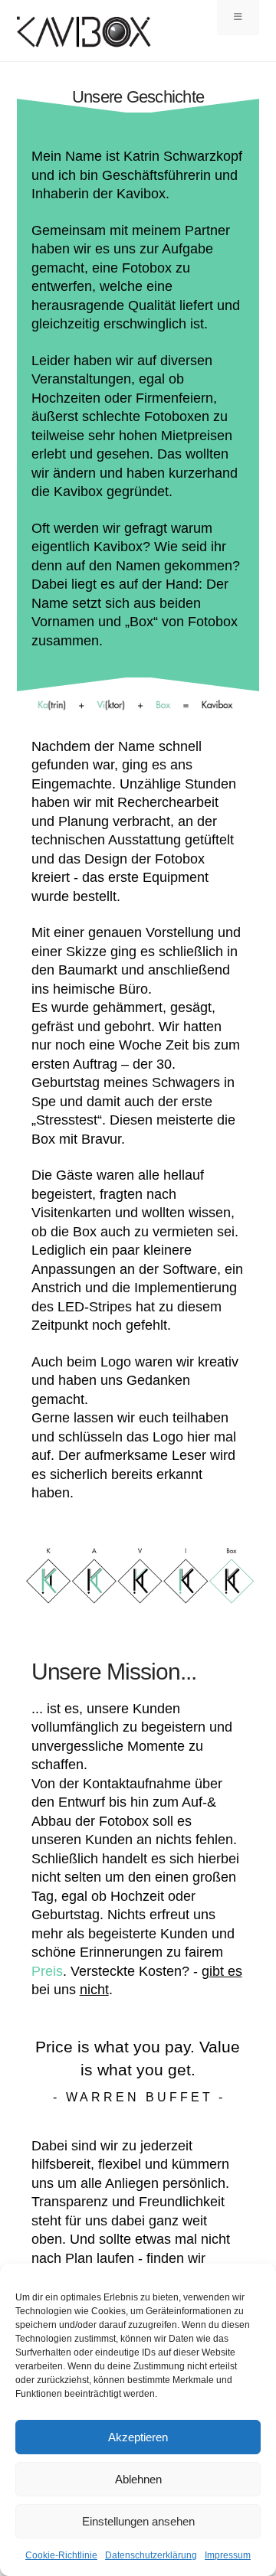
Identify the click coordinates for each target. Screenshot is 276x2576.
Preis (47, 1971)
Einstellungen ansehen (138, 2521)
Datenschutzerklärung (151, 2555)
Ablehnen (138, 2479)
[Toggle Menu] (238, 18)
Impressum (228, 2555)
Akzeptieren (138, 2437)
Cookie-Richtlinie (61, 2555)
